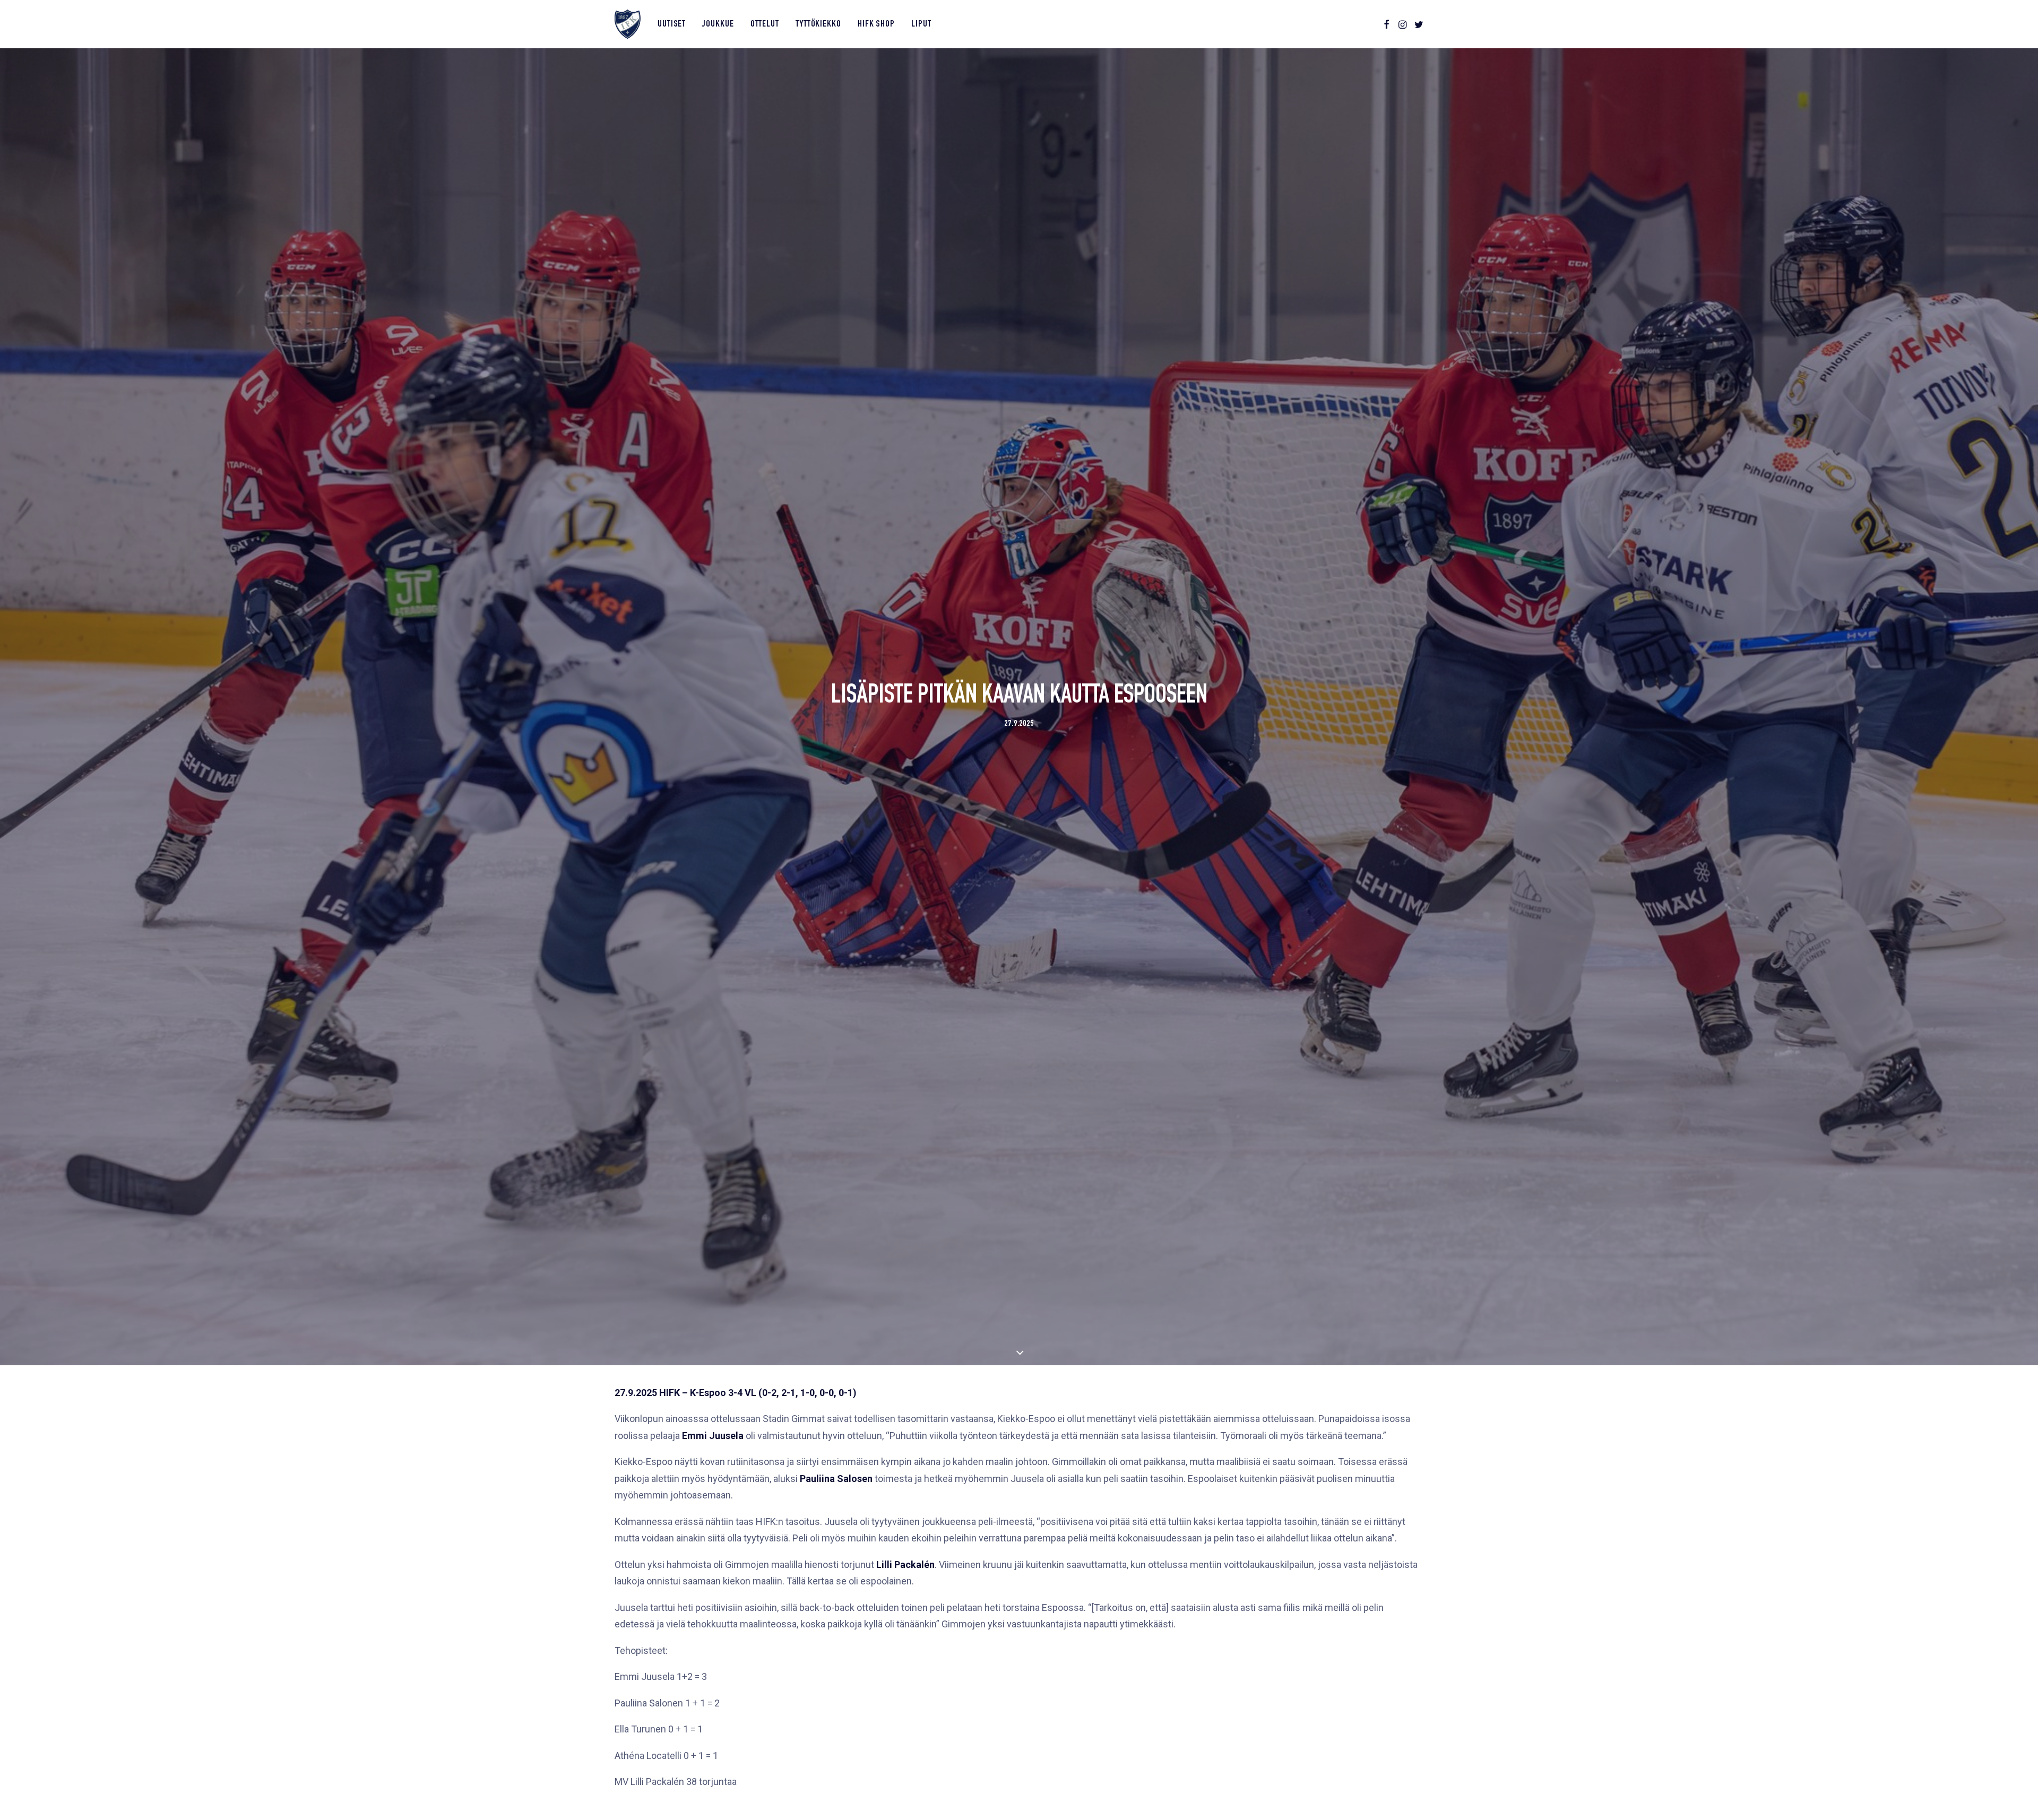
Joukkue (718, 24)
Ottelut (765, 24)
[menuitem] (672, 24)
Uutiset (672, 24)
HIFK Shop (876, 24)
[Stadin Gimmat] (628, 24)
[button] (1387, 24)
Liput (921, 24)
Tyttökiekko (818, 24)
